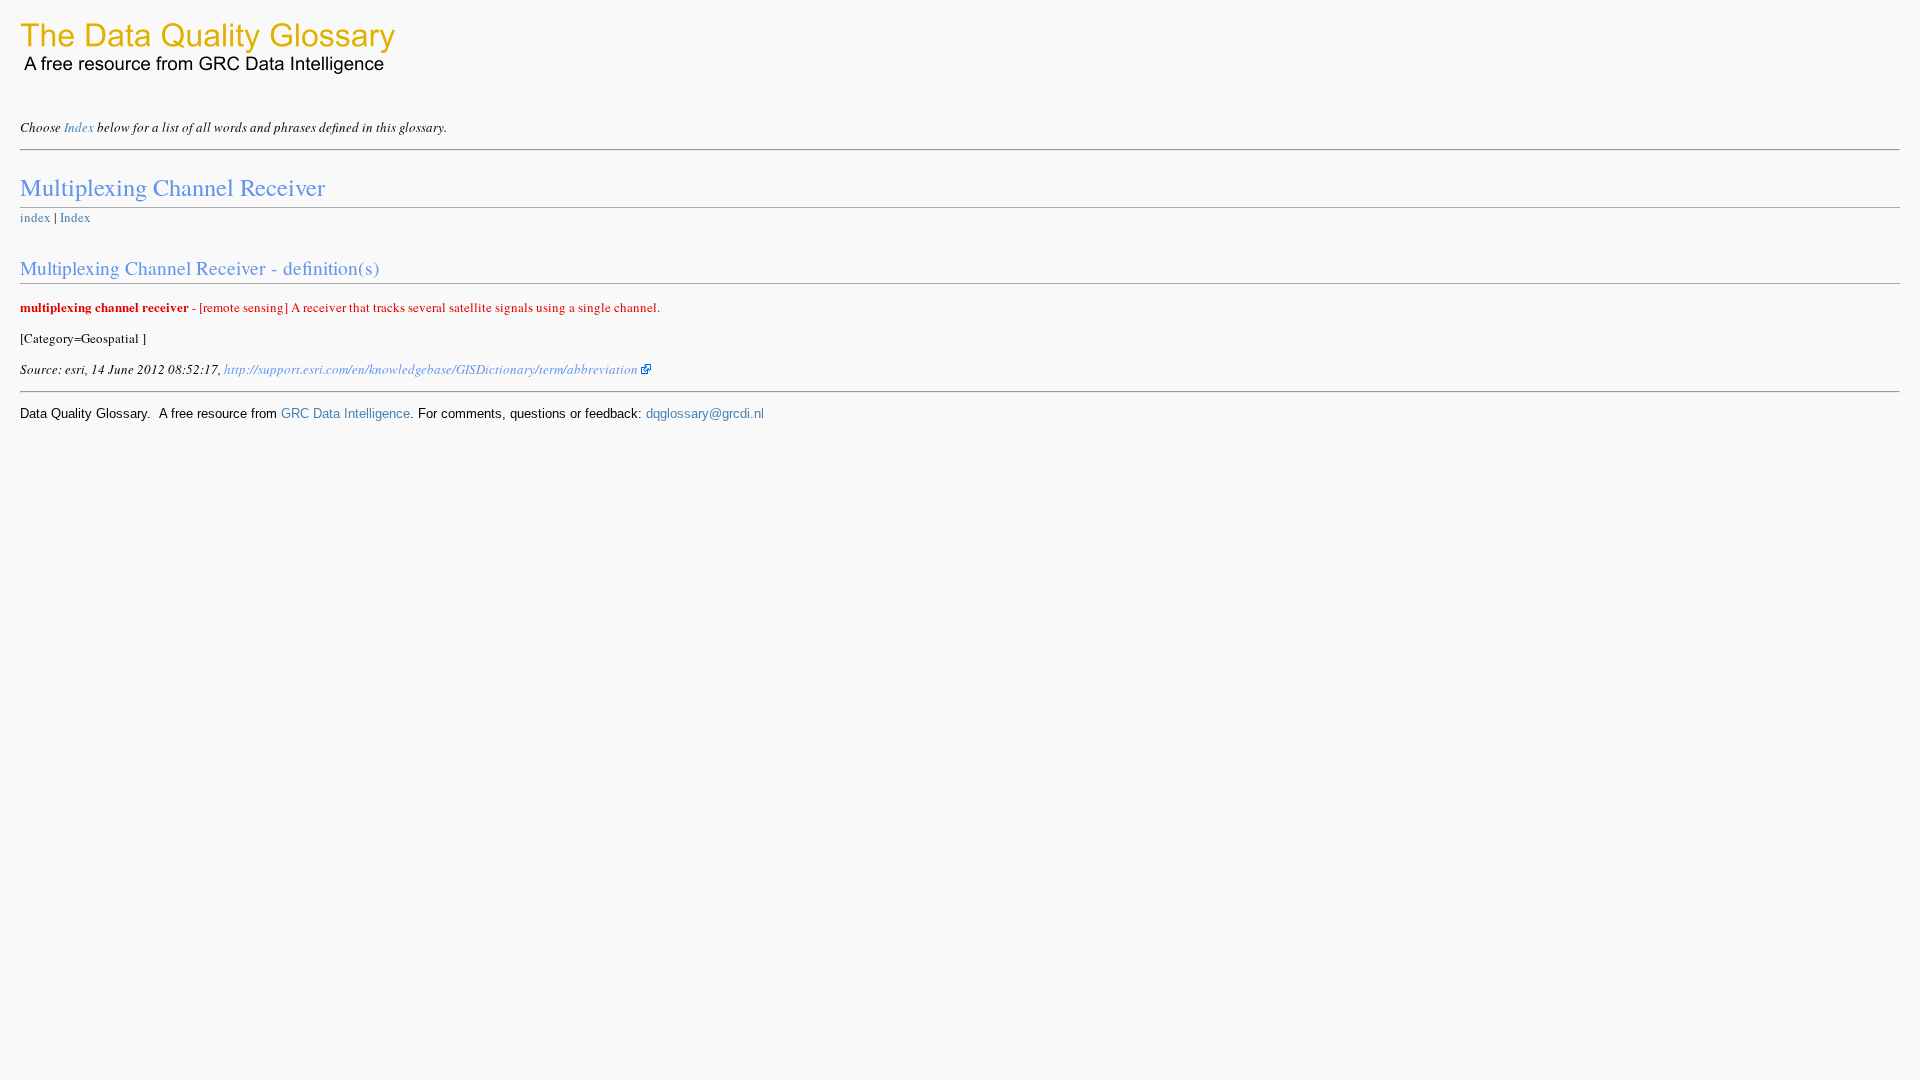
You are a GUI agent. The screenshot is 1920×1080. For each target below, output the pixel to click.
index (35, 217)
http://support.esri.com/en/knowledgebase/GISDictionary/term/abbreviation (432, 369)
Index (79, 127)
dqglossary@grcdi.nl (705, 413)
